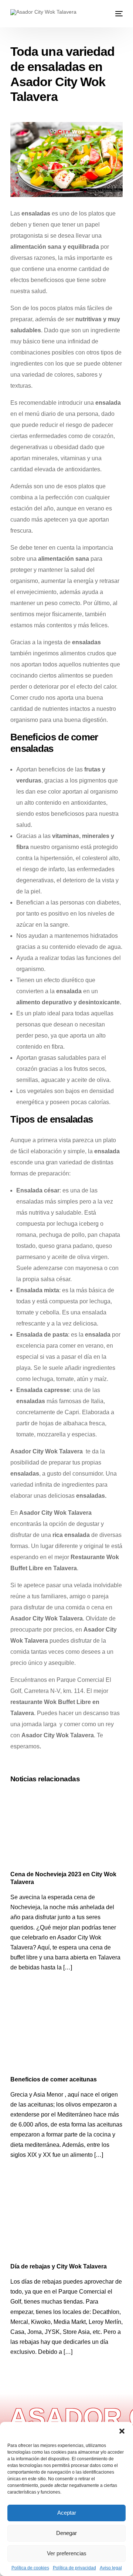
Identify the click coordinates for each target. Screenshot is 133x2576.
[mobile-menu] (118, 14)
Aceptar (67, 2513)
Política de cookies (30, 2568)
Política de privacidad (74, 2568)
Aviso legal (111, 2568)
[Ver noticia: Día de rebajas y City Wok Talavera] (66, 2221)
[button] (122, 2431)
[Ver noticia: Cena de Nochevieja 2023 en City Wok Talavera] (66, 1828)
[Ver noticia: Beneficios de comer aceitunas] (66, 2034)
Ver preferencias (67, 2553)
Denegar (66, 2533)
